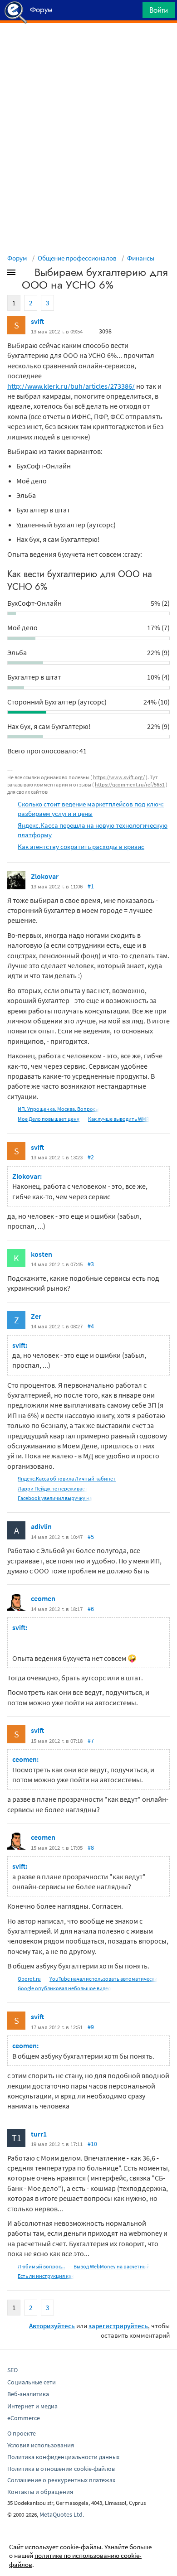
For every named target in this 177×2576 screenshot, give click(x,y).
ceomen (43, 1598)
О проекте (22, 2433)
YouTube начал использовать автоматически (103, 1979)
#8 (91, 1848)
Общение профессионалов (77, 258)
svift (37, 321)
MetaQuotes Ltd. (62, 2514)
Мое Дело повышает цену (49, 1119)
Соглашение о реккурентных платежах (61, 2480)
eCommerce (24, 2418)
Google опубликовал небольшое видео (64, 1988)
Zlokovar (45, 876)
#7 (91, 1741)
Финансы (141, 258)
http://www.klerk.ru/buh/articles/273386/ (71, 386)
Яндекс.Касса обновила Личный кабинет (67, 1479)
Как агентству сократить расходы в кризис (81, 847)
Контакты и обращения (40, 2492)
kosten (42, 1254)
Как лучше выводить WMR (119, 1119)
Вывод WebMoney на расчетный (112, 2266)
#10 (92, 2144)
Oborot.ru (29, 1979)
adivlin (41, 1526)
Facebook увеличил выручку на (55, 1498)
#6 (91, 1609)
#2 (91, 1157)
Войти (159, 10)
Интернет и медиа (32, 2406)
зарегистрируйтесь (118, 2326)
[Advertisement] (88, 46)
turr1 (39, 2134)
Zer (36, 1316)
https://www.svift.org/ (119, 777)
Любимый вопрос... (41, 2266)
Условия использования (41, 2445)
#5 (91, 1537)
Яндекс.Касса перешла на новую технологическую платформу (93, 830)
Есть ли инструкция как (46, 2276)
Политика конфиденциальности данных (63, 2457)
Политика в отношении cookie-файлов (61, 2469)
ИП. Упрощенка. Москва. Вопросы (58, 1109)
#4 (91, 1326)
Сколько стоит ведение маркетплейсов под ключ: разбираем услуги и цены (91, 809)
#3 (91, 1264)
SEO (12, 2370)
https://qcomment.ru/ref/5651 (130, 784)
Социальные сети (32, 2382)
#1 (91, 886)
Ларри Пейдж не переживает (53, 1488)
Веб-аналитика (28, 2394)
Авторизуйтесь (52, 2326)
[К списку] (26, 274)
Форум (17, 258)
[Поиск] (133, 12)
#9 (91, 2027)
